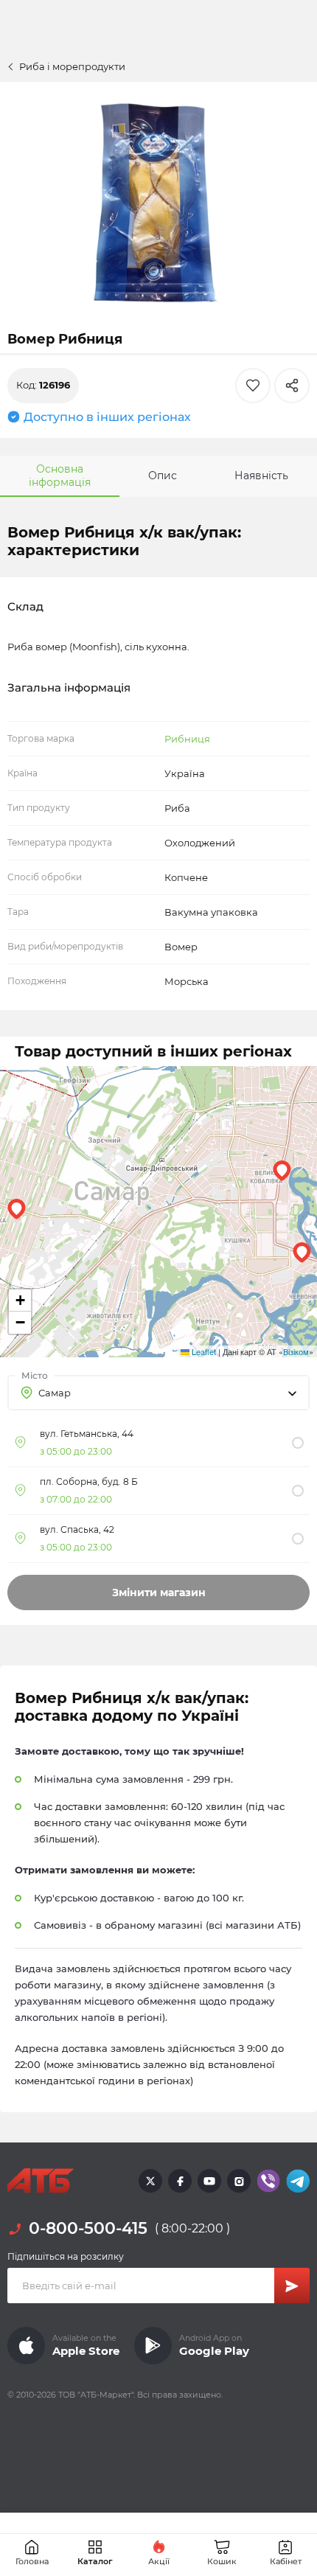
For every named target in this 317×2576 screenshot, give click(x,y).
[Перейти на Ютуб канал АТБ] (209, 2181)
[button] (282, 1171)
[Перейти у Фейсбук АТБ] (180, 2181)
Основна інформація (60, 476)
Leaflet (203, 1351)
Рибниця (187, 739)
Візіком (296, 1351)
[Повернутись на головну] (41, 2181)
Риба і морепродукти (72, 66)
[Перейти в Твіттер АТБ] (150, 2181)
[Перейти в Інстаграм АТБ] (239, 2181)
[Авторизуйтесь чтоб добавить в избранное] (253, 386)
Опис (163, 476)
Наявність (261, 476)
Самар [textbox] (55, 1393)
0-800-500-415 (88, 2228)
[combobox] (158, 1393)
